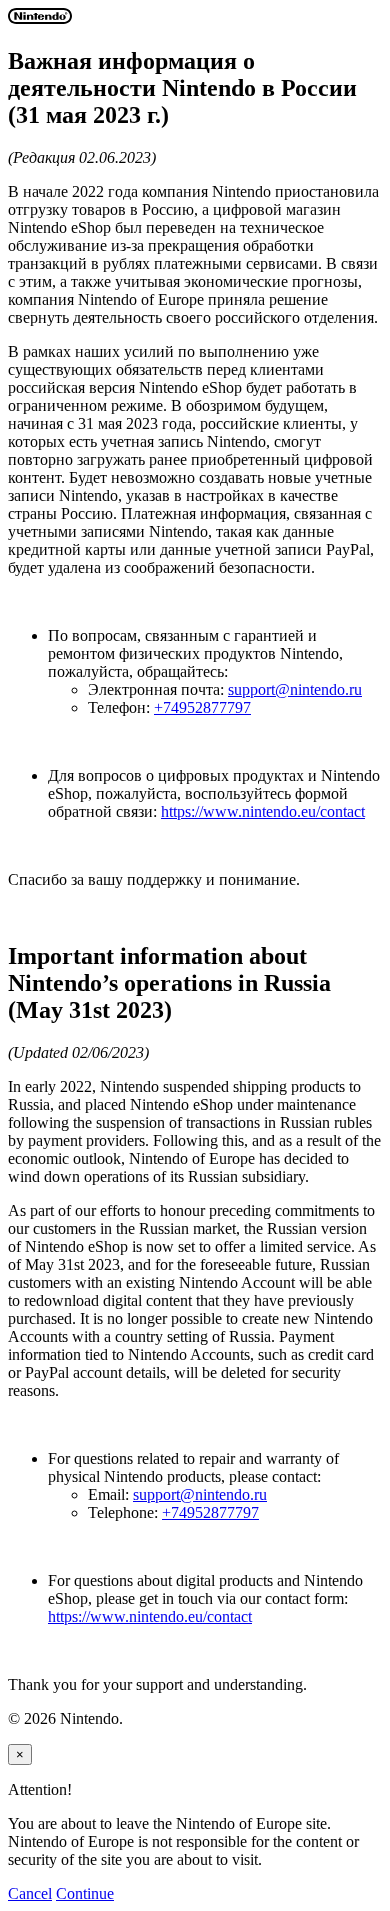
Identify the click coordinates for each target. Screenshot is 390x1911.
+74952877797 (202, 707)
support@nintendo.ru (295, 689)
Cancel (30, 1893)
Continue (85, 1893)
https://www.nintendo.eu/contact (263, 811)
